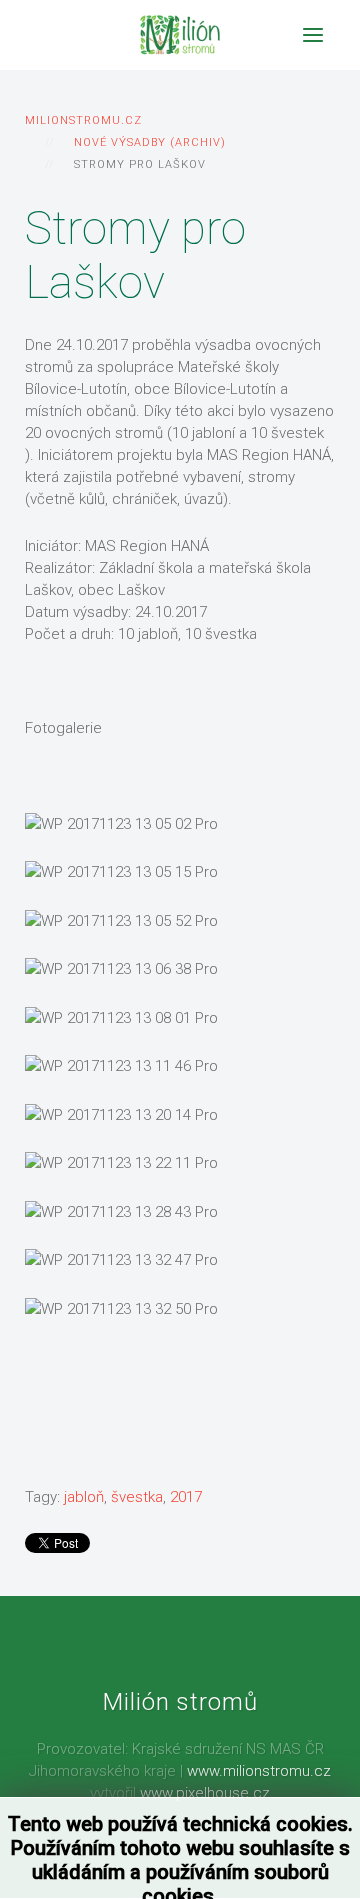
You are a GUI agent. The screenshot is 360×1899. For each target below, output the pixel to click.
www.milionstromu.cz (259, 1771)
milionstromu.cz (83, 120)
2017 (186, 1497)
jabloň (84, 1497)
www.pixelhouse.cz (205, 1793)
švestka (137, 1497)
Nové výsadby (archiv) (150, 142)
